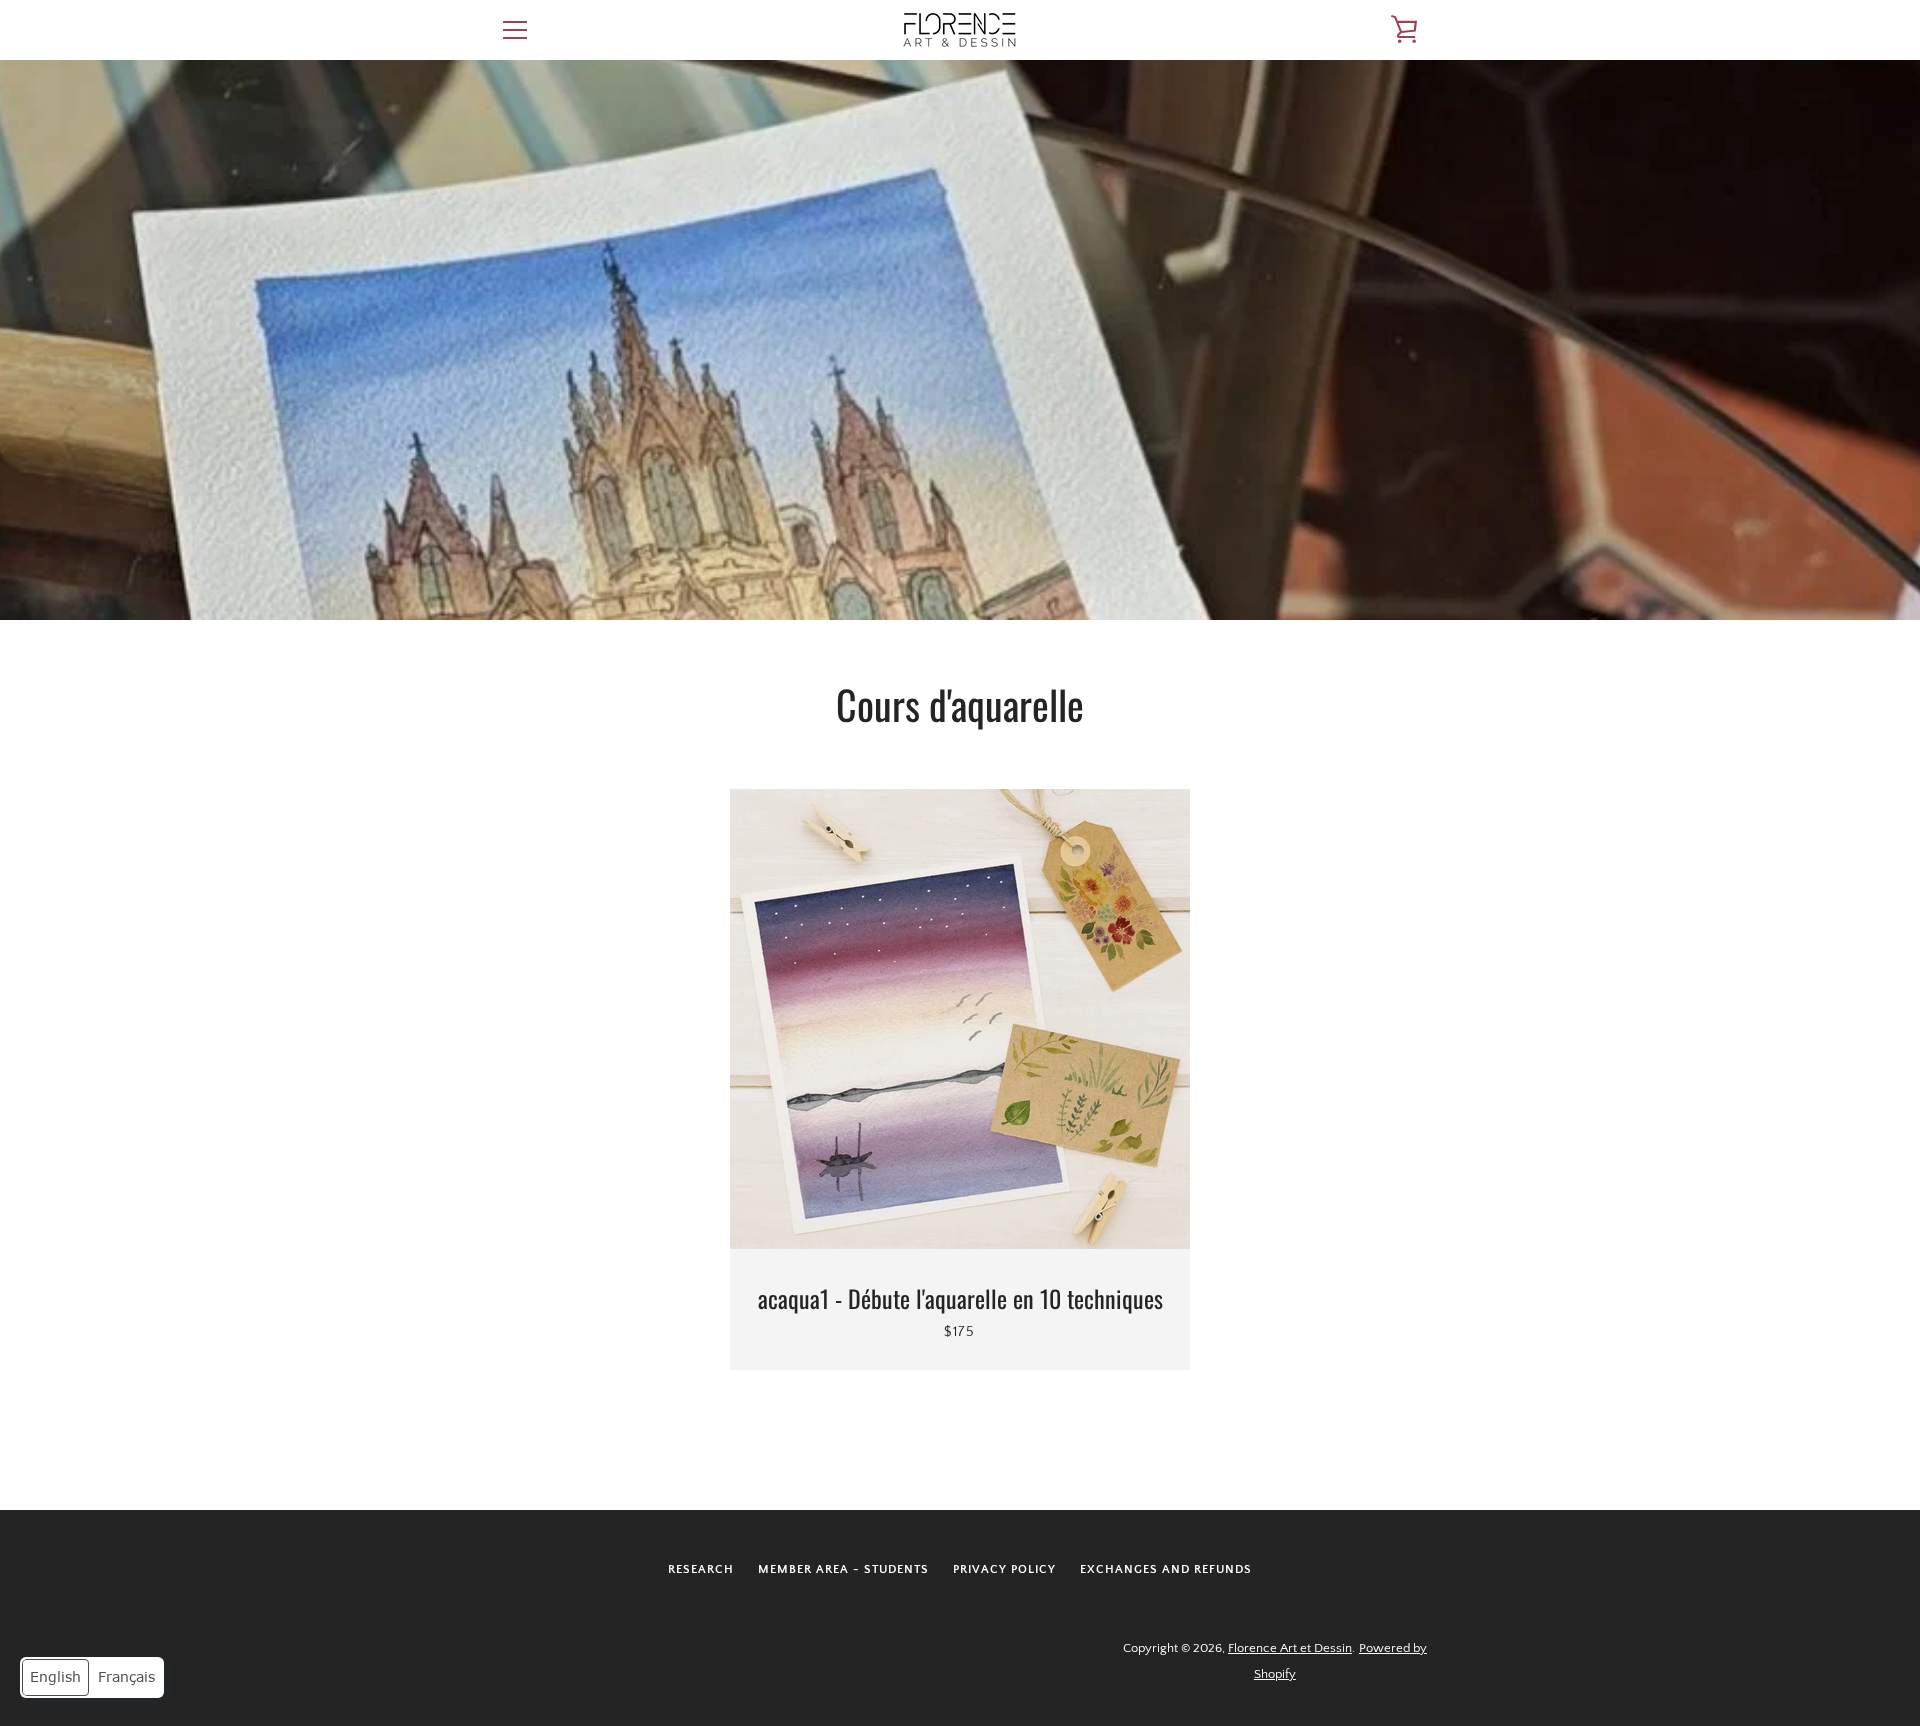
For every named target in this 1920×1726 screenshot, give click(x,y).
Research (701, 1569)
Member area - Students (843, 1569)
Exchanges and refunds (1166, 1569)
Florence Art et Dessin (1290, 1648)
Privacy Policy (1004, 1569)
